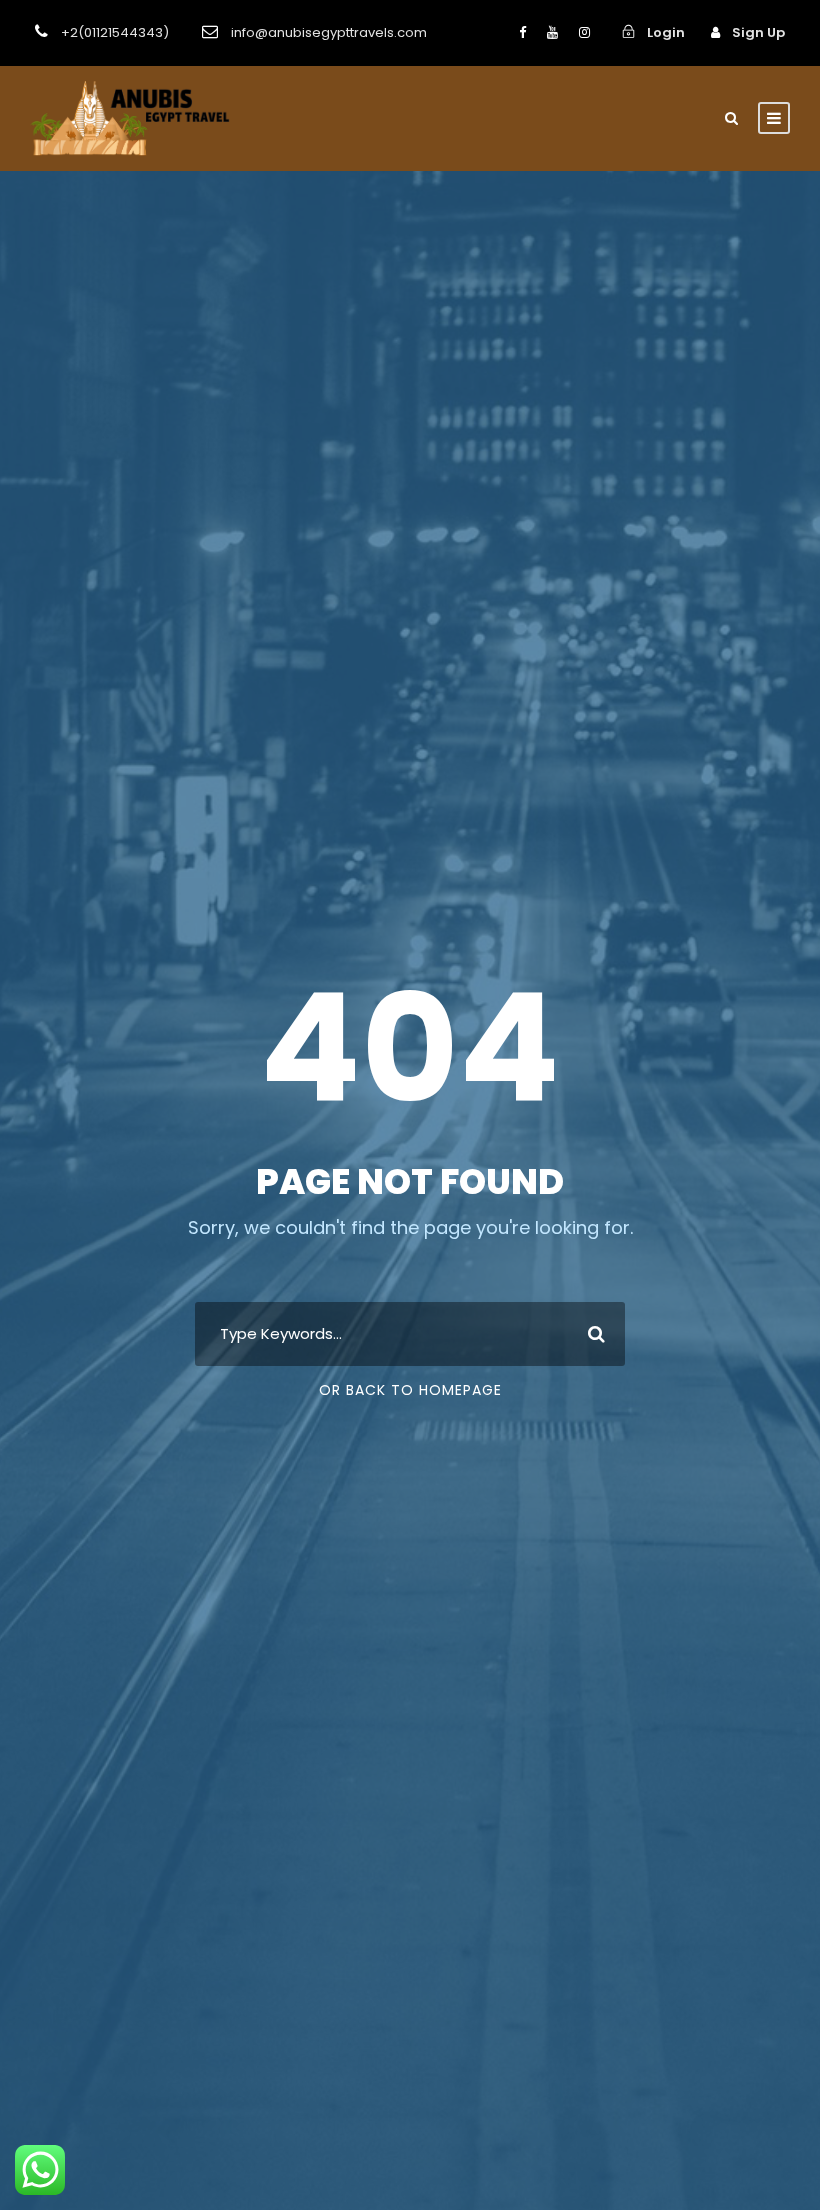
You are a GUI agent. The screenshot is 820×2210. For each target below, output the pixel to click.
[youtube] (552, 32)
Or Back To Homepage (410, 1390)
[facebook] (522, 32)
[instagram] (584, 32)
